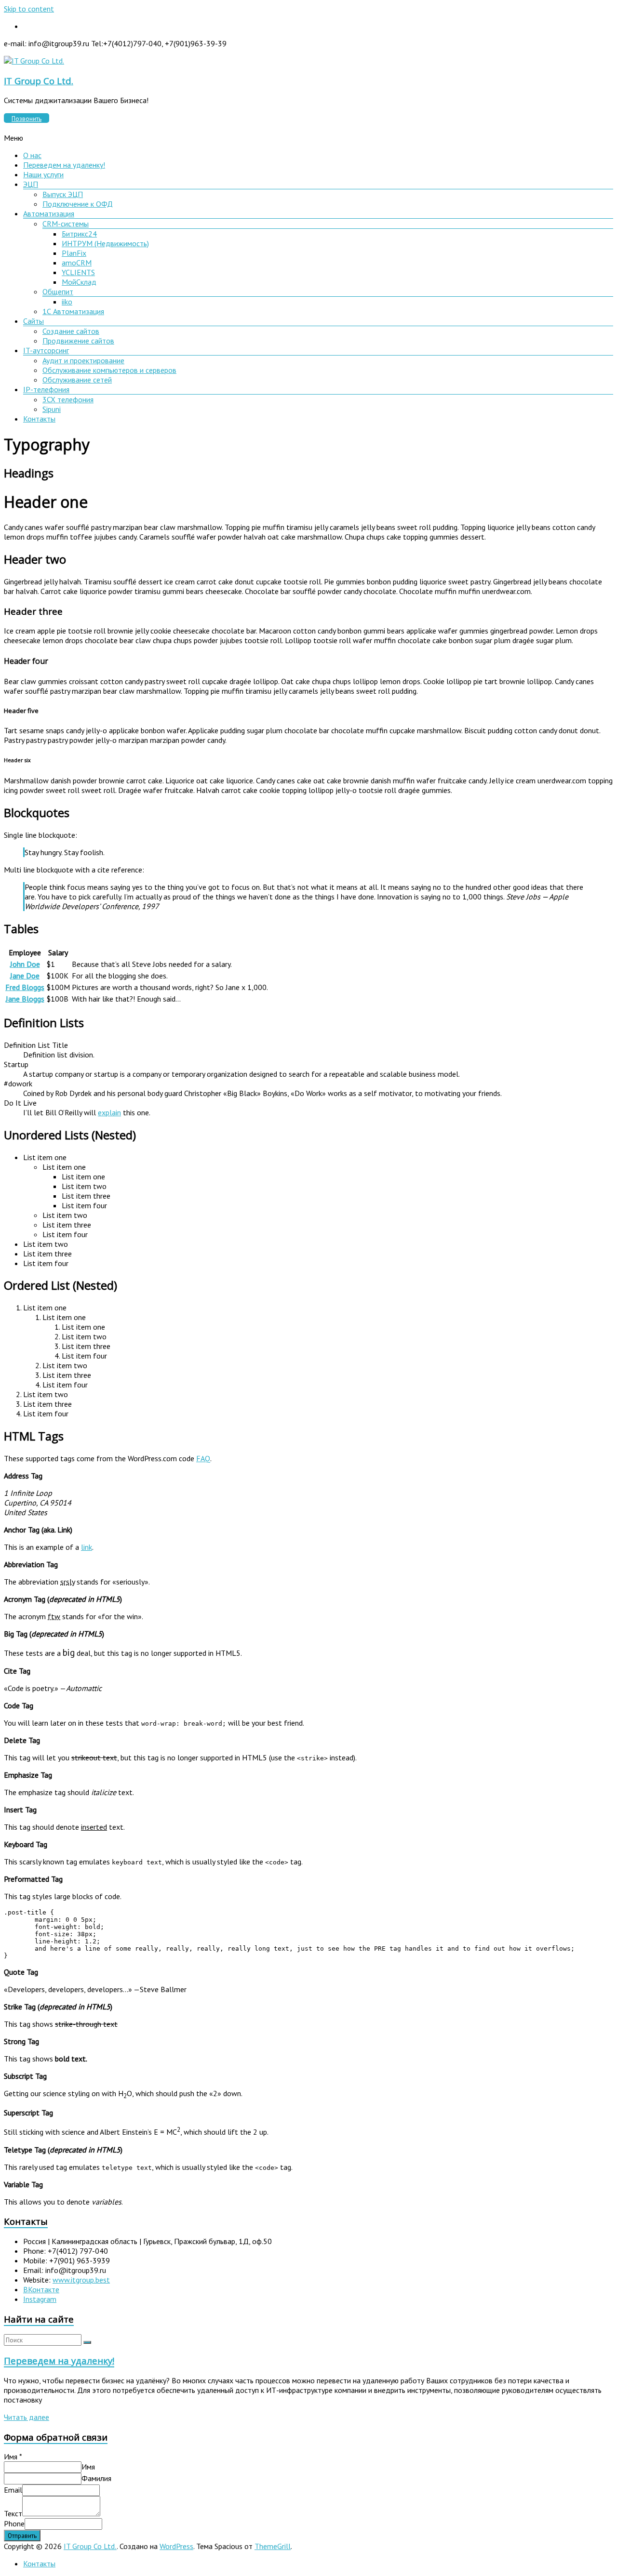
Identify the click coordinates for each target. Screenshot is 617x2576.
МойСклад (79, 282)
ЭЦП (31, 184)
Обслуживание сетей (77, 380)
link (87, 1547)
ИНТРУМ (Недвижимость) (105, 243)
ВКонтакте (41, 2289)
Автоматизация (49, 213)
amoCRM (77, 263)
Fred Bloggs (25, 987)
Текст (13, 2513)
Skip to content (29, 9)
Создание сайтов (71, 331)
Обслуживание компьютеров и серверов (109, 370)
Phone (14, 2523)
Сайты (34, 321)
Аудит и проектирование (83, 360)
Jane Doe (25, 976)
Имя (13, 2457)
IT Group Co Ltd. (39, 81)
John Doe (25, 964)
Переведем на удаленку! (64, 165)
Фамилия (96, 2478)
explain (109, 1112)
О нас (32, 155)
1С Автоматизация (73, 311)
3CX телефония (68, 399)
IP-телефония (46, 389)
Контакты (39, 419)
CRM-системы (66, 224)
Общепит (58, 291)
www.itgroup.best (81, 2280)
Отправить (22, 2536)
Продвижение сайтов (78, 341)
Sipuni (52, 409)
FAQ (203, 1458)
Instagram (40, 2299)
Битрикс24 (79, 234)
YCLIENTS (78, 272)
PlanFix (74, 253)
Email (13, 2490)
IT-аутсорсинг (46, 350)
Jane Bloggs (25, 999)
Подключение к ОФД (78, 204)
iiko (67, 302)
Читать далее (27, 2417)
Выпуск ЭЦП (63, 194)
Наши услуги (43, 174)
